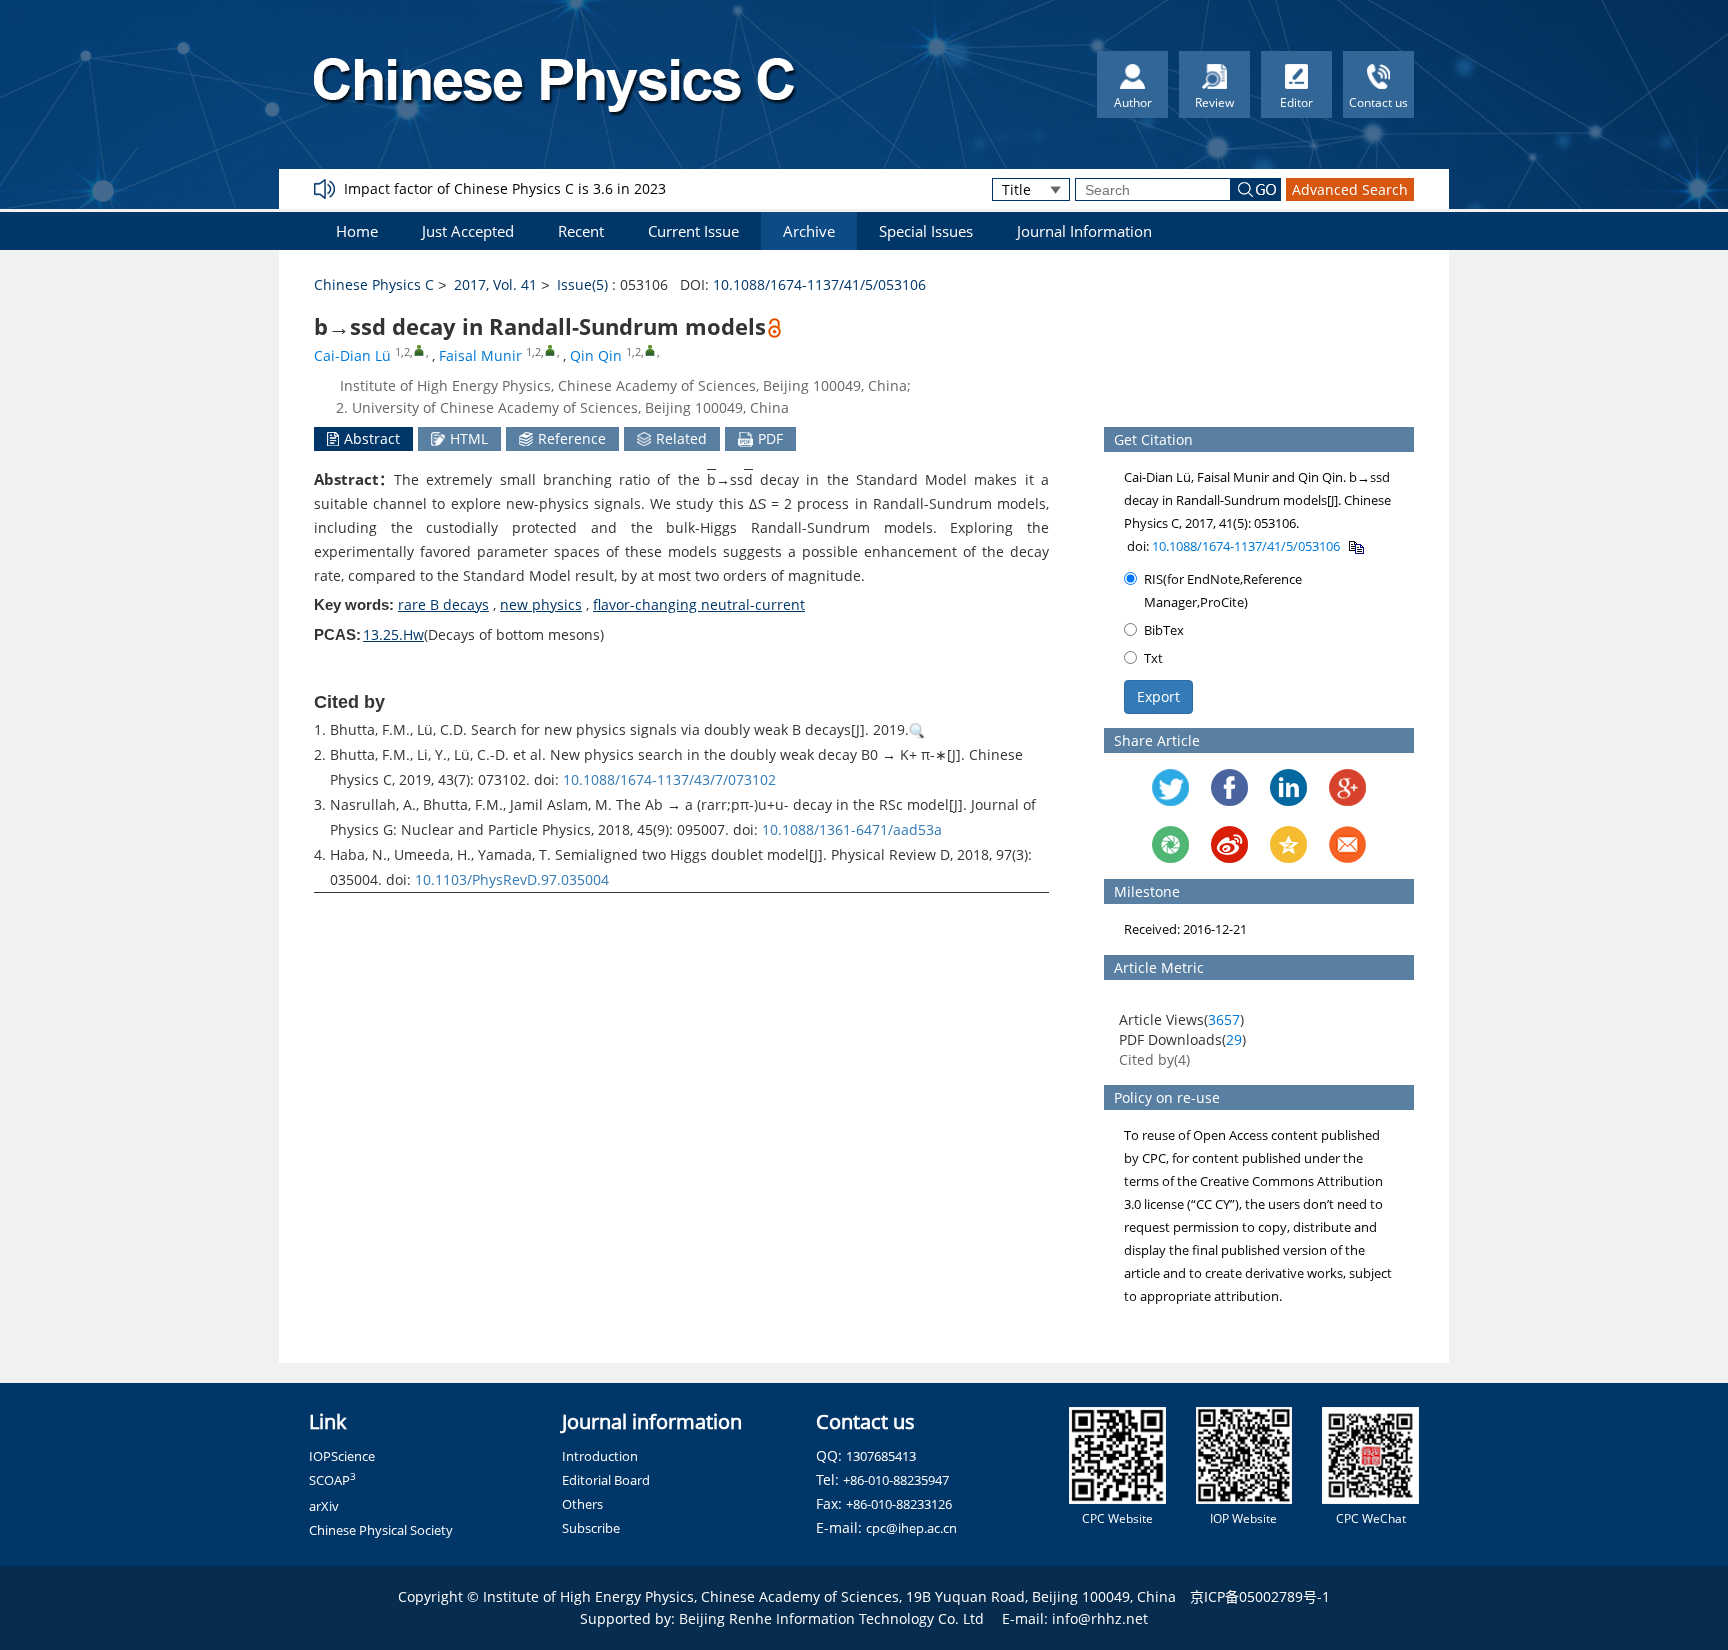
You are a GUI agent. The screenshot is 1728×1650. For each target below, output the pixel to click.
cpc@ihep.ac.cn (911, 1528)
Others (582, 1504)
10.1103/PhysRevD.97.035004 (512, 879)
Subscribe (591, 1528)
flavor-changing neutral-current (699, 604)
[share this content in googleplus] (1347, 787)
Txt (1153, 658)
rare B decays (443, 604)
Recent (581, 231)
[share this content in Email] (1347, 844)
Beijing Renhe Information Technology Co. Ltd (831, 1618)
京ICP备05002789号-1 (1260, 1596)
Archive (809, 231)
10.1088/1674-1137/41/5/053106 (819, 284)
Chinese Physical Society (381, 1530)
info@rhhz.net (1100, 1618)
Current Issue (693, 231)
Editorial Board (606, 1480)
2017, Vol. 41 (495, 284)
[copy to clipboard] (1355, 546)
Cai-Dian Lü (352, 355)
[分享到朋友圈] (1170, 844)
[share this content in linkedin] (1288, 787)
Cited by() (1154, 1059)
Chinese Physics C (374, 284)
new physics (541, 604)
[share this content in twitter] (1170, 787)
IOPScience (342, 1456)
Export (1158, 696)
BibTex (1164, 630)
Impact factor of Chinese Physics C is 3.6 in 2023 (505, 188)
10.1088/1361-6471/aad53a (852, 829)
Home (357, 231)
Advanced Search (1350, 189)
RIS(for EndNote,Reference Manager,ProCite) (1223, 590)
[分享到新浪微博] (1229, 844)
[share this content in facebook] (1229, 787)
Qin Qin (596, 355)
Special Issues (926, 231)
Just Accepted (468, 231)
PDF (770, 438)
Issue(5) (582, 284)
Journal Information (1084, 231)
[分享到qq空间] (1288, 844)
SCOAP (332, 1480)
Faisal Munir (480, 355)
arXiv (324, 1506)
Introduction (600, 1456)
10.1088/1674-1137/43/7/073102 (669, 779)
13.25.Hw (393, 634)
